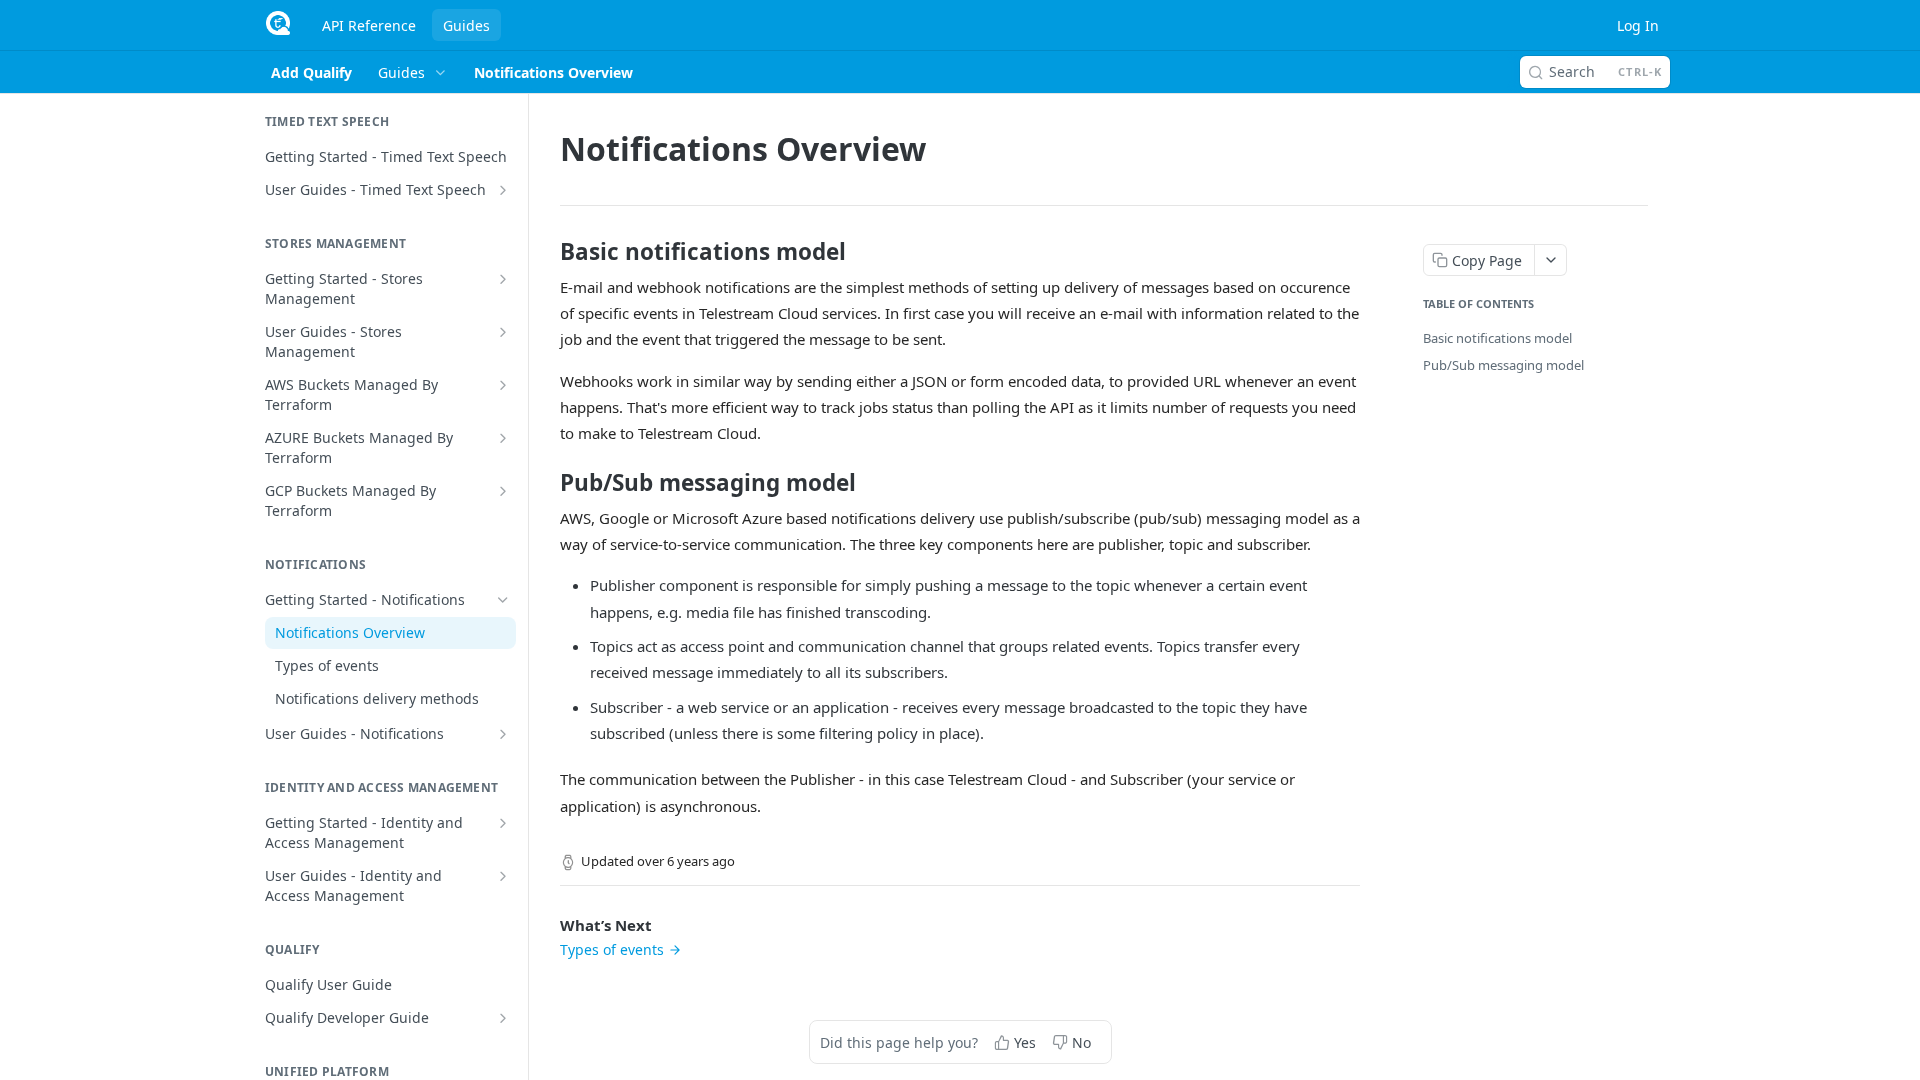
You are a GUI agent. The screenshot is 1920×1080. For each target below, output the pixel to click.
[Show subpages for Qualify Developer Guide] (503, 1018)
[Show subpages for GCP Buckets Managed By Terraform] (503, 491)
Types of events (612, 949)
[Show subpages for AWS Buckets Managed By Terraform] (503, 385)
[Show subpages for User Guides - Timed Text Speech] (503, 190)
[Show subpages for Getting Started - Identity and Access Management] (503, 823)
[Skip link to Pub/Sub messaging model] (546, 483)
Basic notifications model (1497, 338)
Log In (1638, 25)
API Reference (369, 25)
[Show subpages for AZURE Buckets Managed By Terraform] (503, 438)
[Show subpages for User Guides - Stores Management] (503, 332)
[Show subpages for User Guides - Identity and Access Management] (503, 876)
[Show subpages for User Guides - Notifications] (503, 734)
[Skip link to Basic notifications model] (546, 252)
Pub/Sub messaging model (1503, 365)
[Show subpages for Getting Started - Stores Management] (503, 279)
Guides (466, 25)
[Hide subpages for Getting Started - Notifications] (503, 600)
